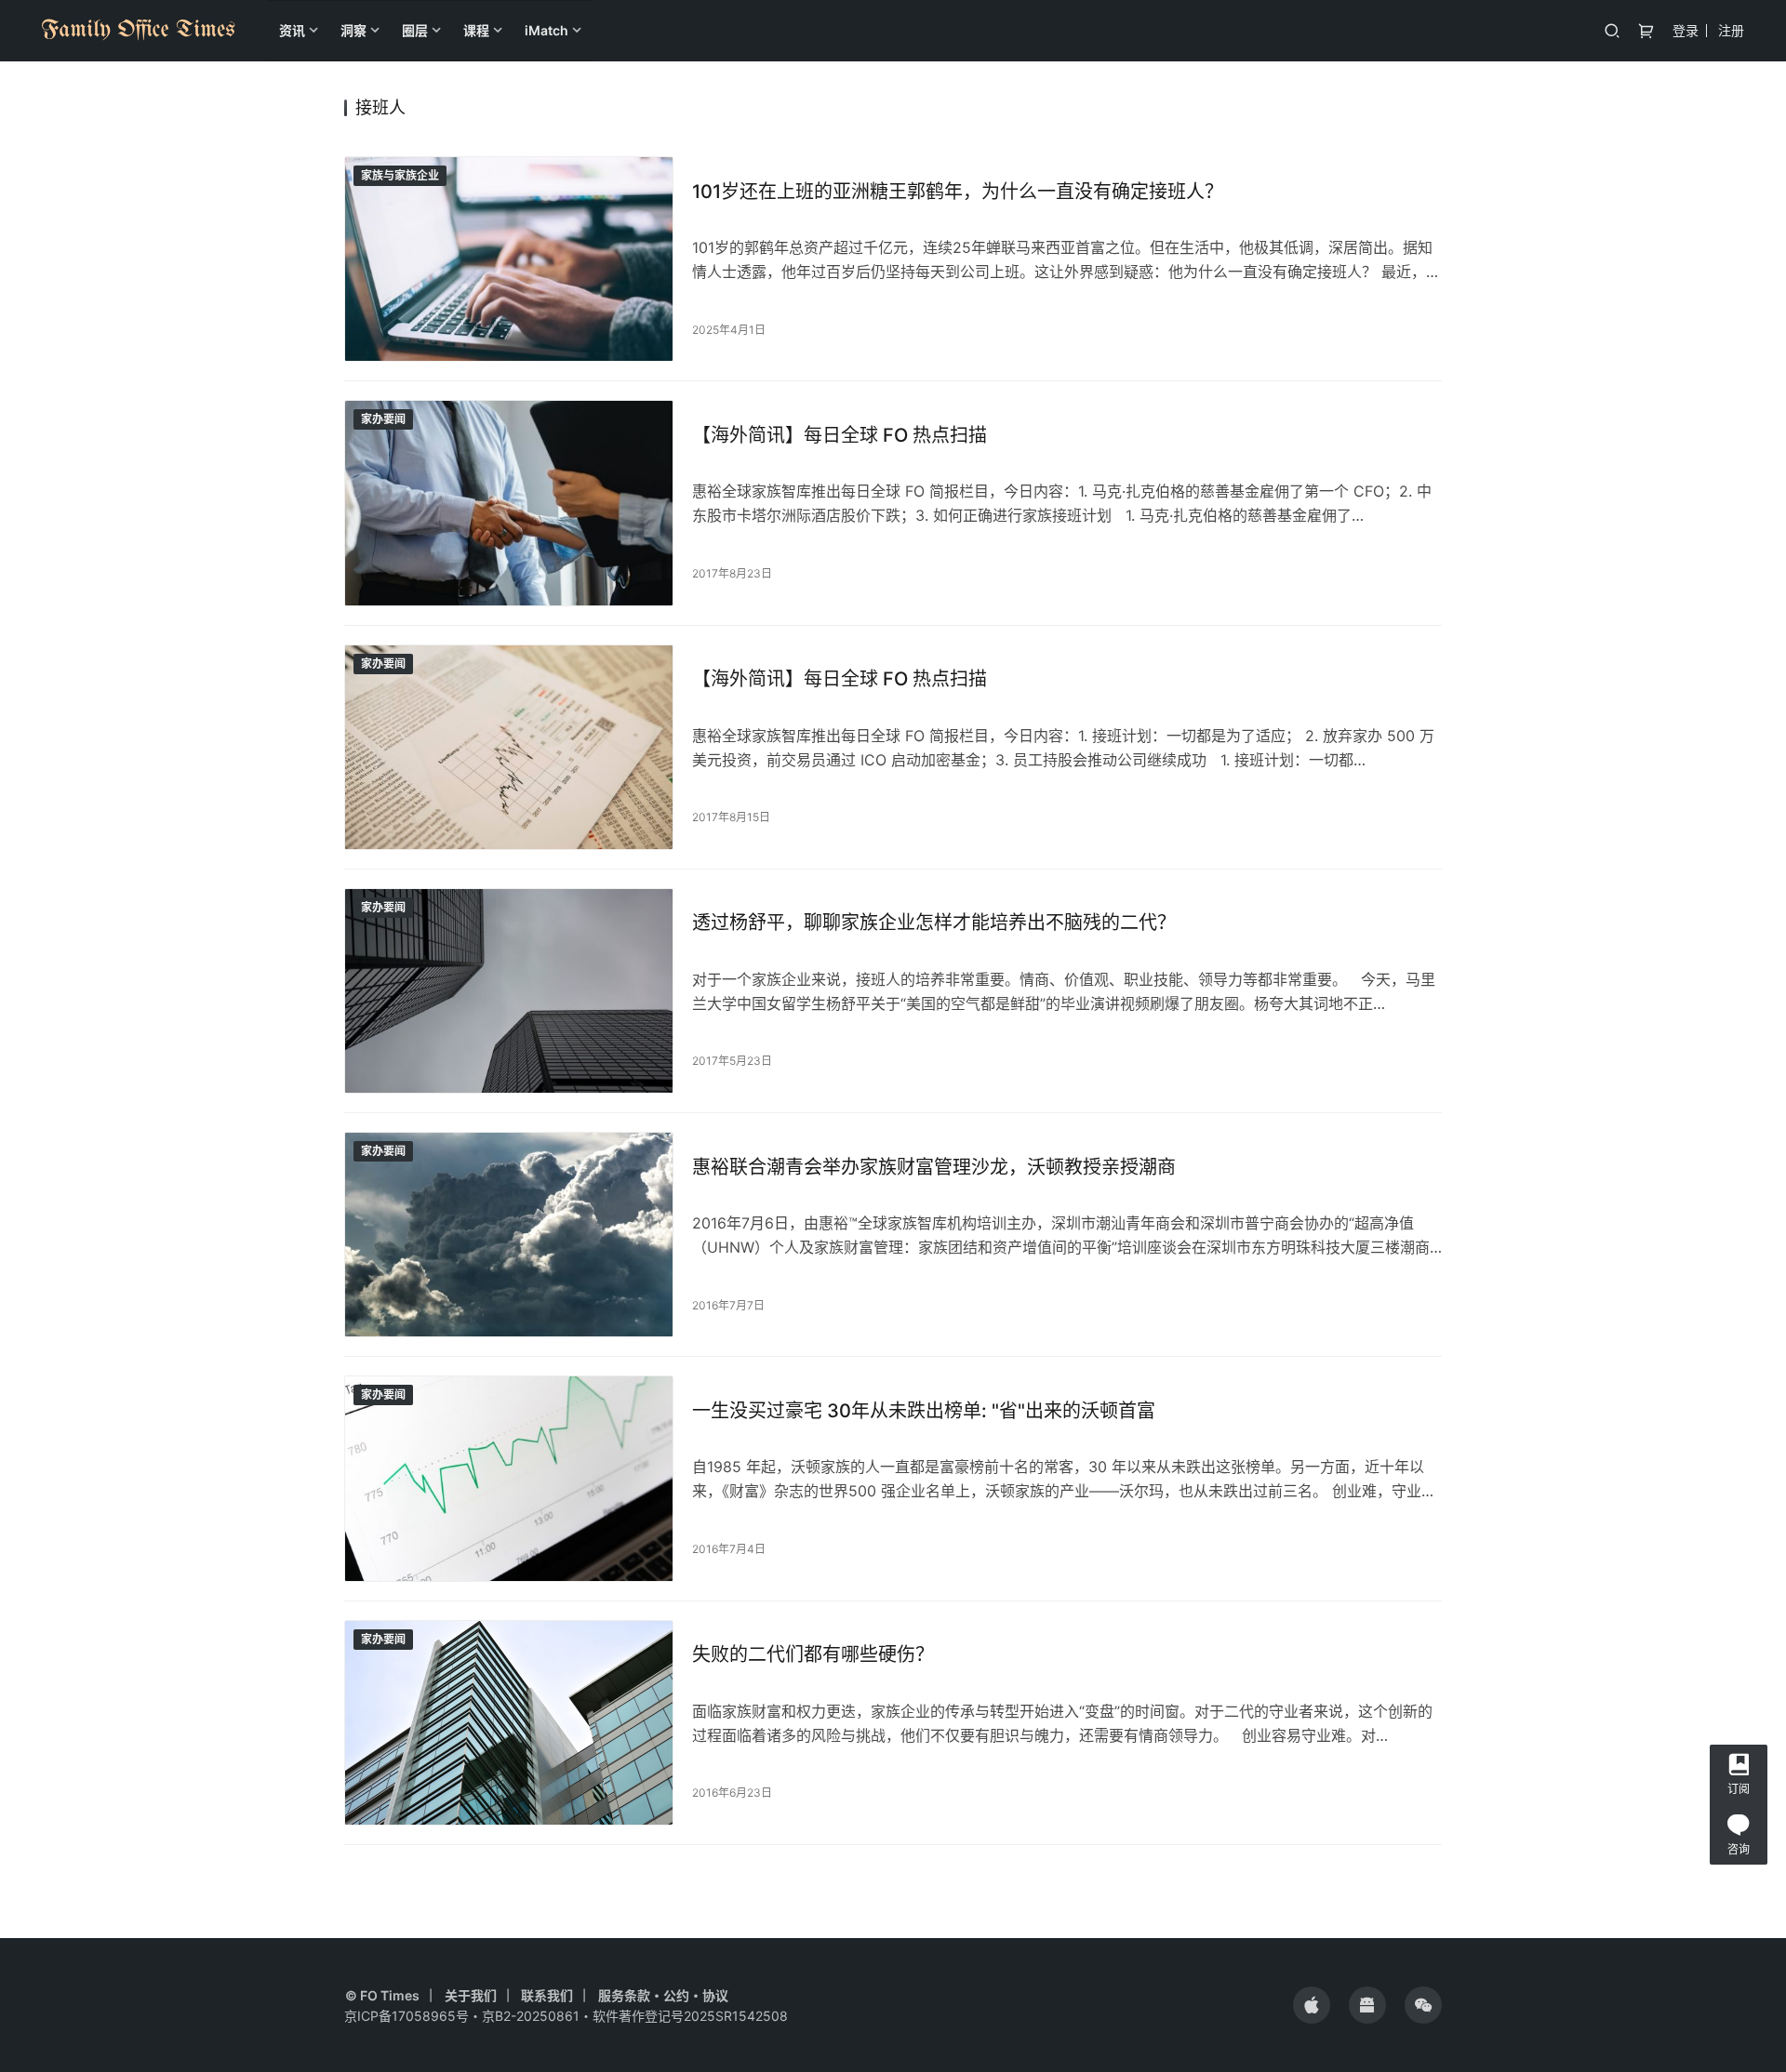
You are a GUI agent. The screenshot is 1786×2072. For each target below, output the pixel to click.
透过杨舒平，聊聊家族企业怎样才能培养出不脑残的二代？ (934, 923)
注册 (1731, 30)
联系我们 (547, 1995)
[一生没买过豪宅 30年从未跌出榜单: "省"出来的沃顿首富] (509, 1478)
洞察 (353, 30)
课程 (476, 30)
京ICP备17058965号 (407, 2016)
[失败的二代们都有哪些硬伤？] (509, 1723)
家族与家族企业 (400, 175)
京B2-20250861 (531, 2016)
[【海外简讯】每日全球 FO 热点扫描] (509, 503)
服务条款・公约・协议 (663, 1995)
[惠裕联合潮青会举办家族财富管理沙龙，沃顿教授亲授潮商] (509, 1235)
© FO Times (382, 1995)
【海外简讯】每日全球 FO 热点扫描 (840, 435)
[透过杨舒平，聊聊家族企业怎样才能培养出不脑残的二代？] (509, 991)
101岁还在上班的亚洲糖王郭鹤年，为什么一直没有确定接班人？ (958, 192)
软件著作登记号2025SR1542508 (690, 2016)
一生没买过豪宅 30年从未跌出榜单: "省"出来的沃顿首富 (924, 1411)
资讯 (292, 30)
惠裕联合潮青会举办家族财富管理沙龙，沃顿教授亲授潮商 (934, 1167)
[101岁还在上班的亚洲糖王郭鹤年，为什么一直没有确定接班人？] (509, 259)
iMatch (546, 30)
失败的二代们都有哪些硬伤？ (813, 1654)
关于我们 (471, 1995)
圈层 (415, 30)
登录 (1686, 30)
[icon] (1312, 2005)
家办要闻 (383, 419)
